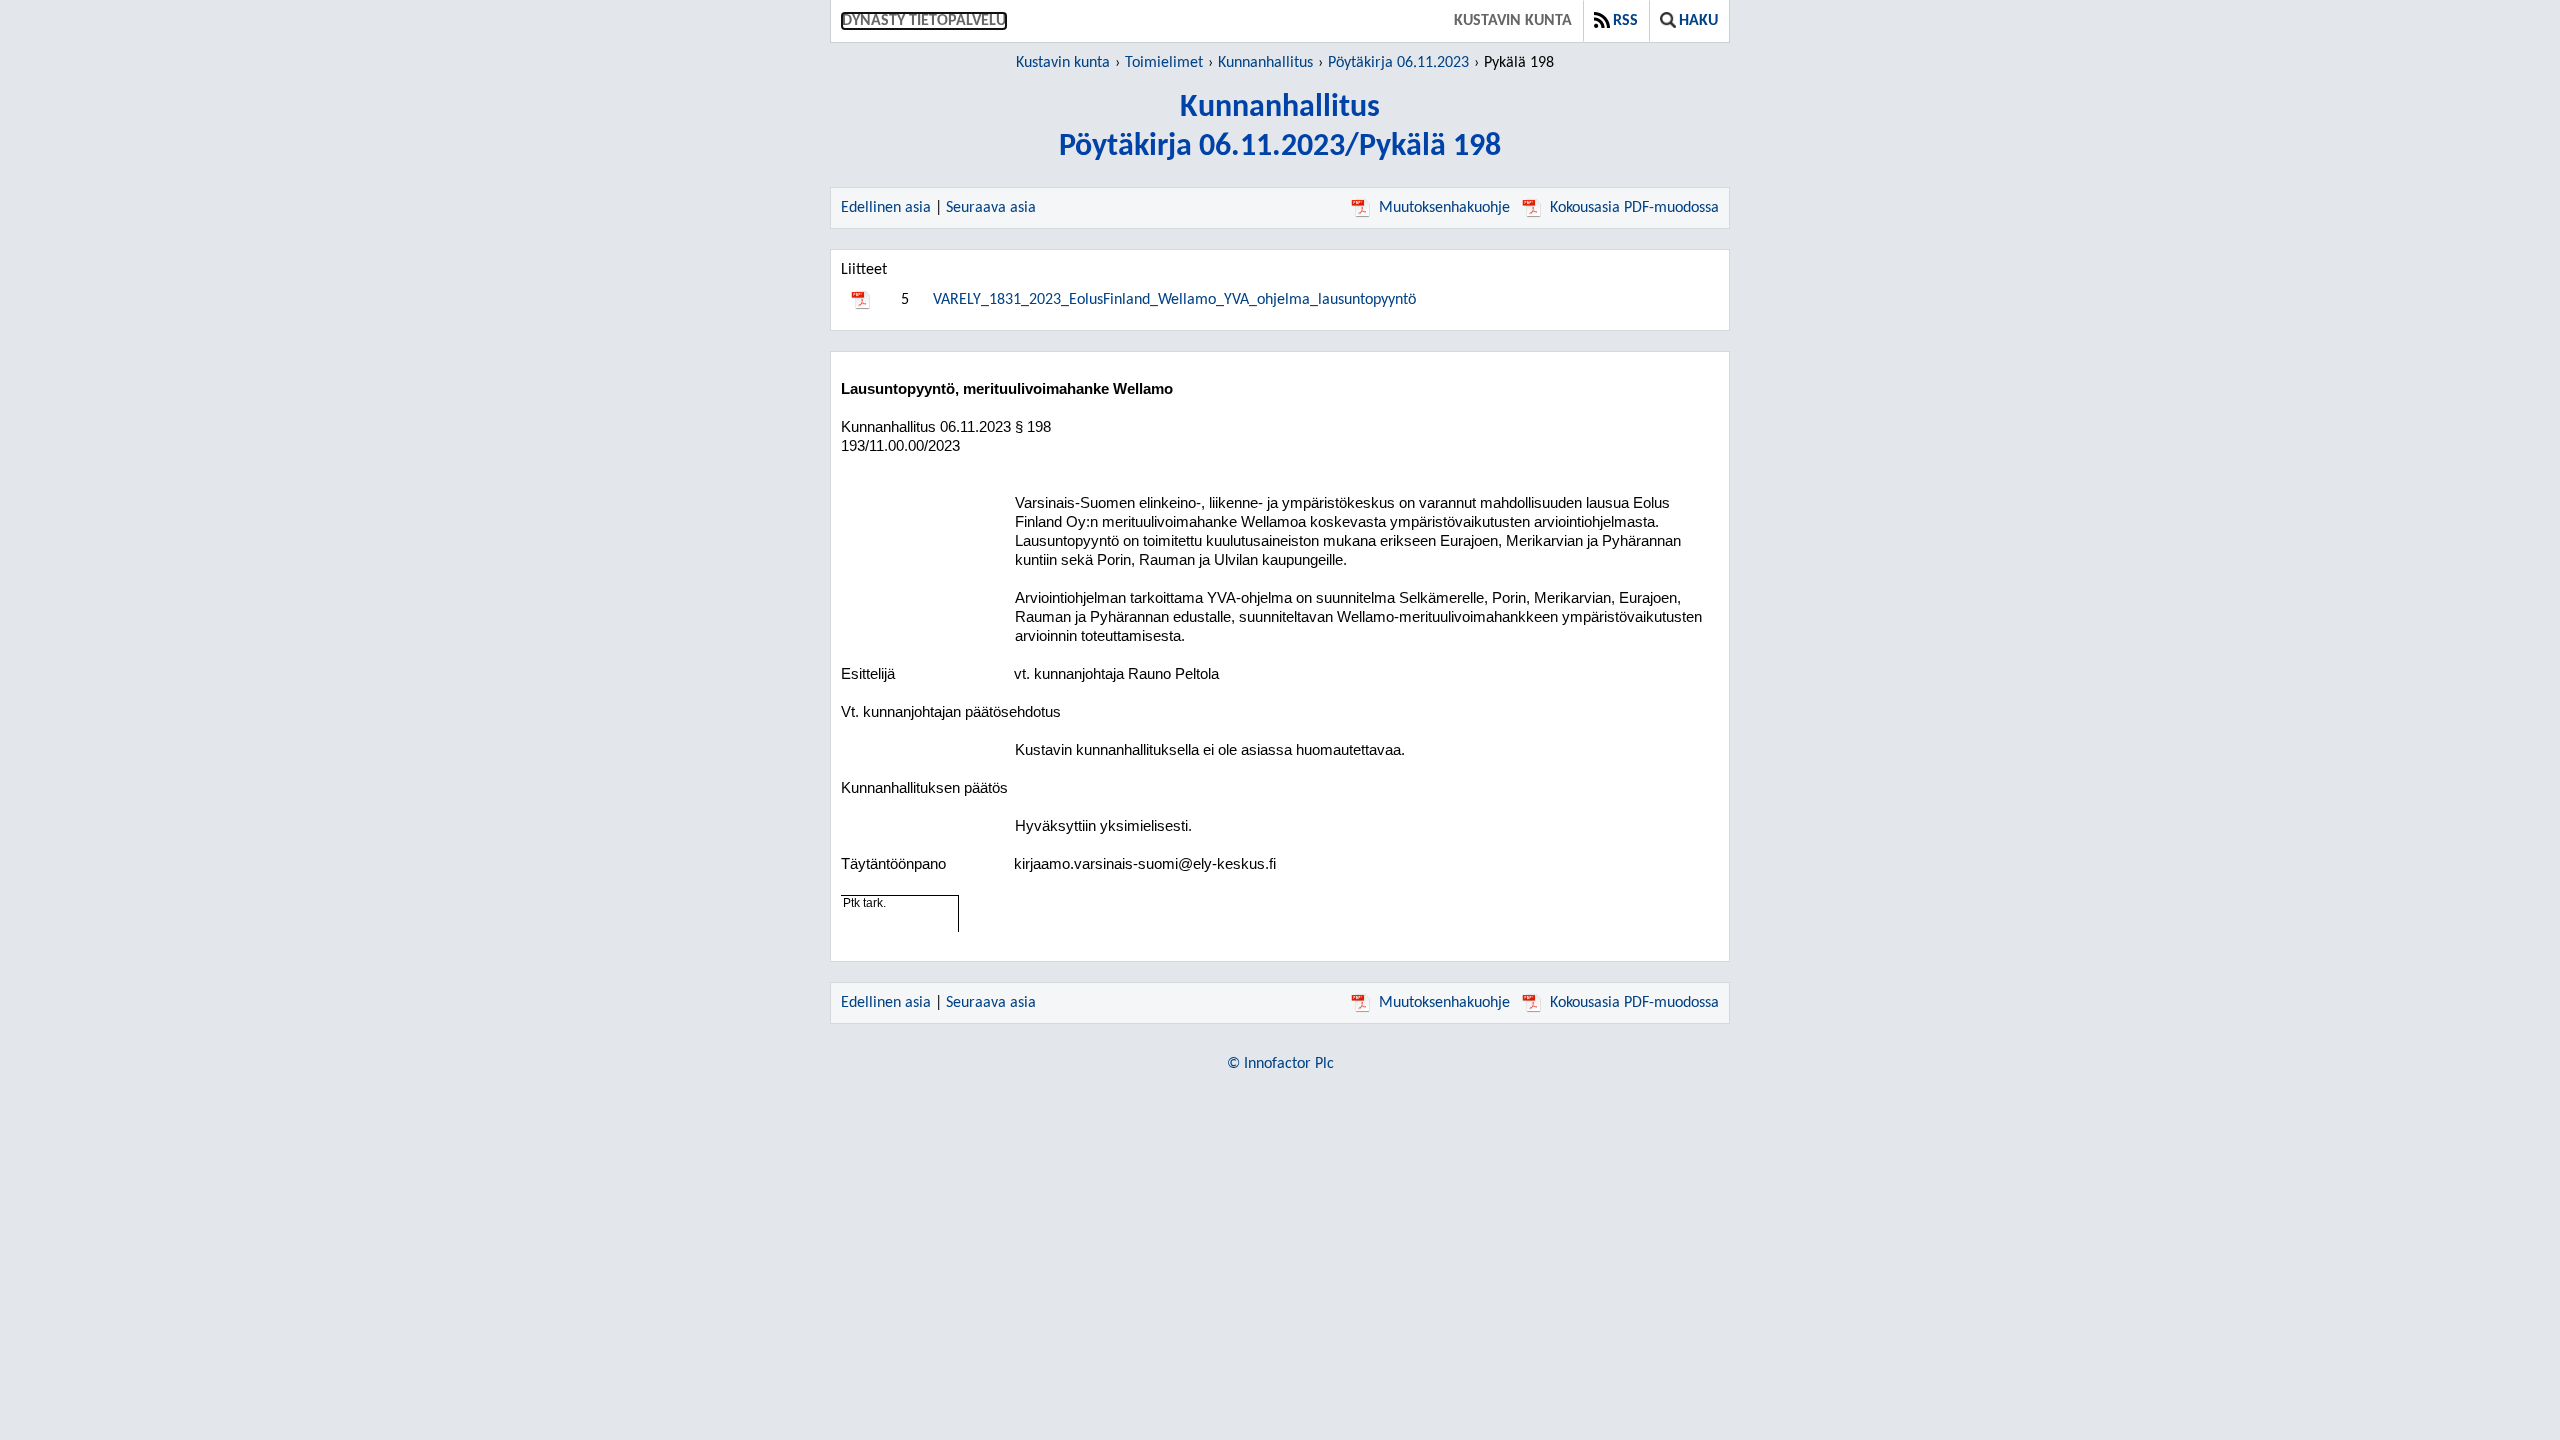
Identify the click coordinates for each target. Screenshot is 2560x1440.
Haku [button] (1698, 21)
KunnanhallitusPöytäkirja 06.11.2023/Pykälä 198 (1280, 127)
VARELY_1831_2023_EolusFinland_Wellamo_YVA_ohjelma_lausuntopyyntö (1174, 300)
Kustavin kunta (1513, 21)
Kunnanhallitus (1265, 63)
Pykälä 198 (1519, 63)
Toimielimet (1164, 63)
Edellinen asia (886, 208)
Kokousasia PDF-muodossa (1634, 208)
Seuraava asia (991, 208)
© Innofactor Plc (1280, 1064)
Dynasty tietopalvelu (924, 21)
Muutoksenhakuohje (1444, 208)
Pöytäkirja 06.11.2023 (1398, 63)
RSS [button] (1625, 21)
